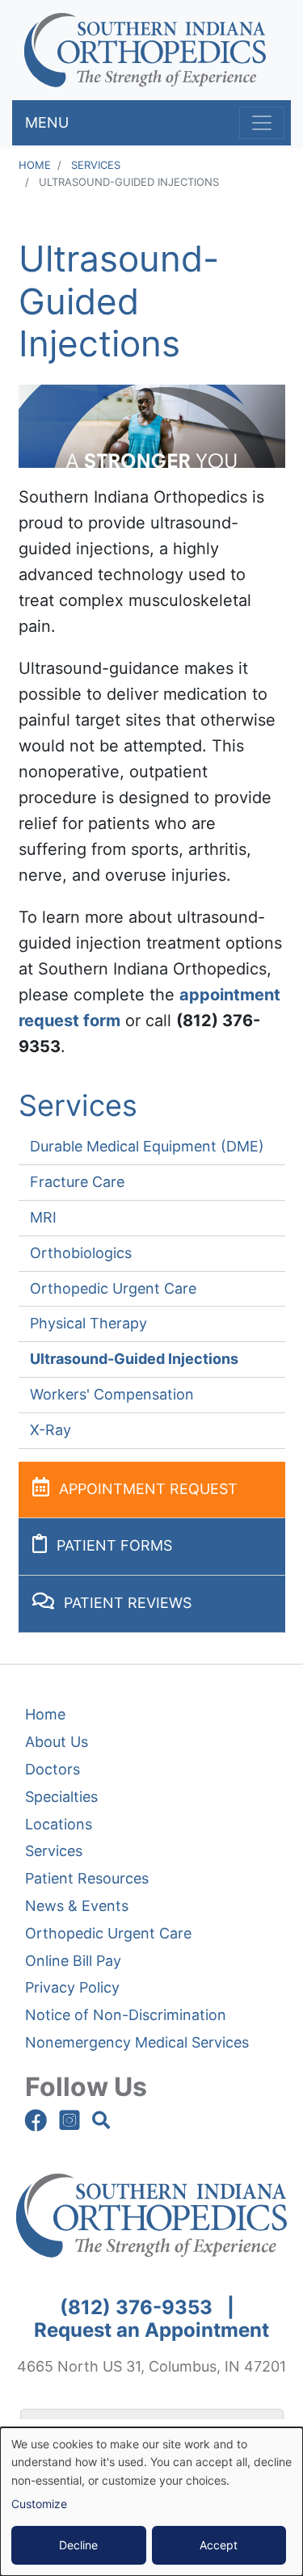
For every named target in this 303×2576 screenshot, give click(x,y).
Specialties (61, 1797)
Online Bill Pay (73, 1961)
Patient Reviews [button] (128, 1603)
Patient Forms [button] (114, 1545)
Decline (78, 2545)
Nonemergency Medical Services (137, 2042)
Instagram (69, 2120)
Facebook (36, 2120)
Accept (219, 2545)
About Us (57, 1742)
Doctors (53, 1769)
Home (35, 165)
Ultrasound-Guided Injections (134, 1359)
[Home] (145, 50)
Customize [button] (39, 2504)
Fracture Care (77, 1182)
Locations (59, 1824)
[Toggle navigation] (262, 123)
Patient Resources (87, 1878)
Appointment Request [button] (148, 1489)
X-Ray (50, 1430)
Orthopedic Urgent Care (113, 1288)
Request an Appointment (151, 2330)
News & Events (77, 1906)
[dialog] (151, 2502)
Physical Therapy (88, 1323)
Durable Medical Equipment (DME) (147, 1146)
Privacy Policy (72, 1987)
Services (96, 165)
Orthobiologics (81, 1253)
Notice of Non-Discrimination (126, 2015)
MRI (43, 1217)
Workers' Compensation (112, 1394)
